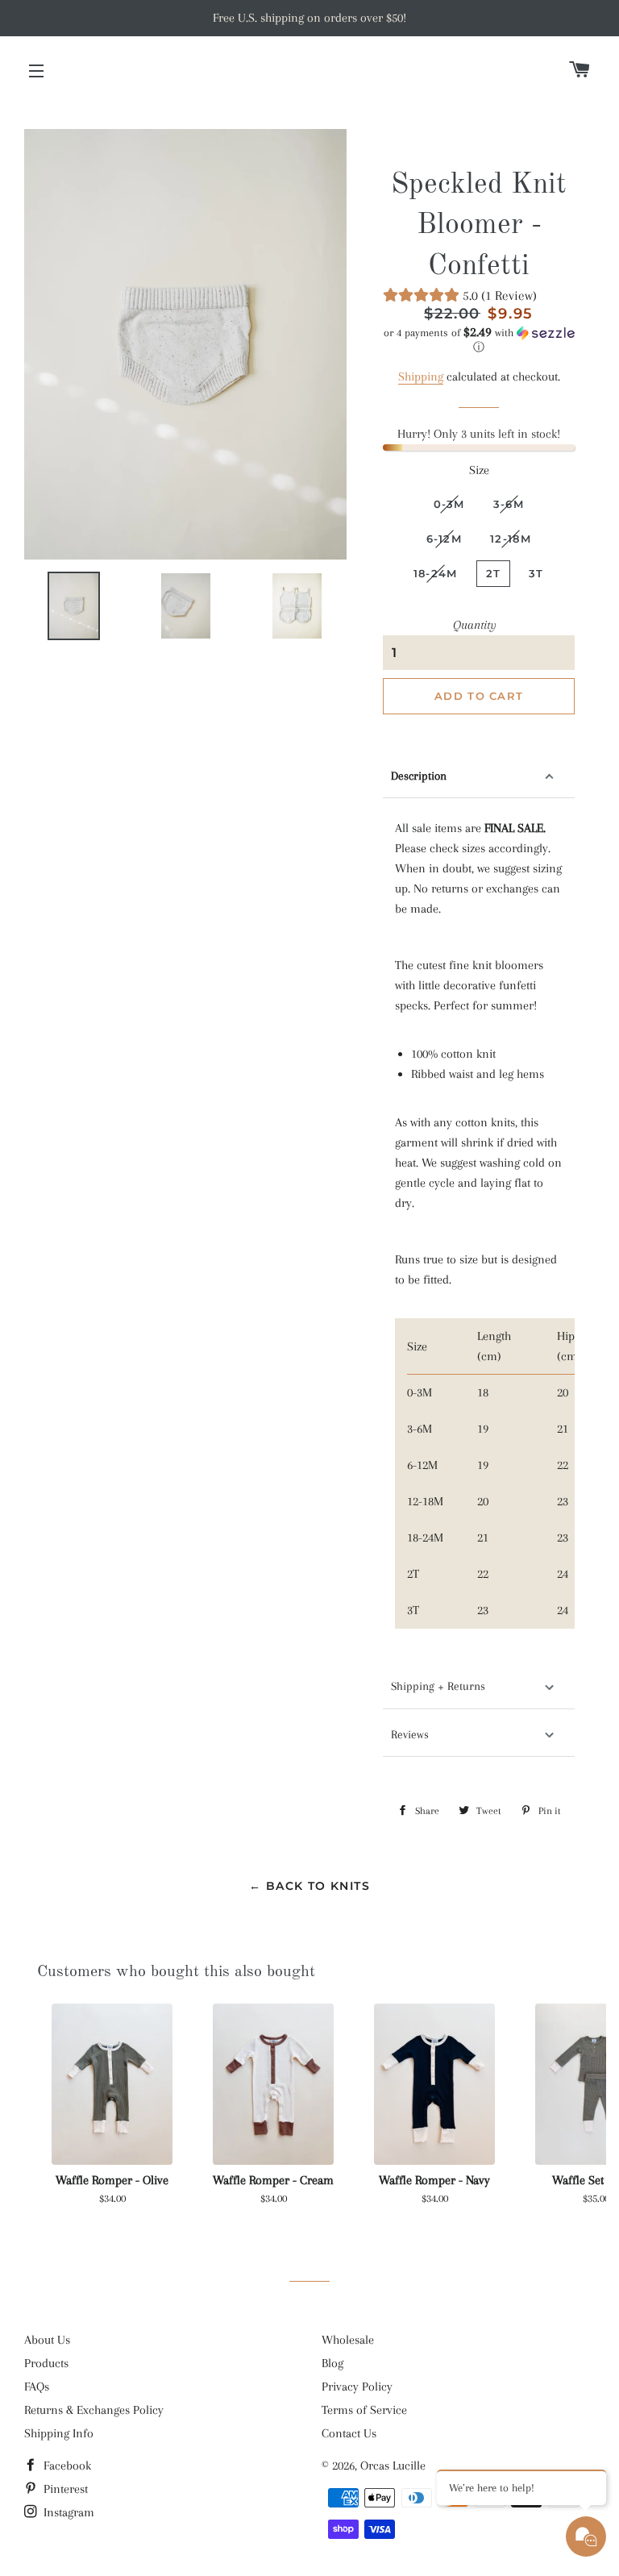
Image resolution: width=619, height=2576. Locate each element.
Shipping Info (59, 2433)
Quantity (475, 625)
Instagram (67, 2512)
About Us (47, 2340)
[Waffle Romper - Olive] (112, 2084)
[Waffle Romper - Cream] (273, 2084)
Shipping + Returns (438, 1686)
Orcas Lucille (393, 2466)
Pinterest (64, 2489)
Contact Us (349, 2433)
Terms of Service (364, 2410)
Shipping (421, 377)
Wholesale (348, 2340)
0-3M (449, 504)
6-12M (445, 539)
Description (419, 776)
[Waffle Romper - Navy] (434, 2084)
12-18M (511, 539)
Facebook (66, 2466)
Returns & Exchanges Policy (94, 2410)
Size (479, 470)
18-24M (436, 573)
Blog (332, 2363)
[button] (478, 340)
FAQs (37, 2387)
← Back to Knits (309, 1886)
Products (46, 2363)
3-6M (509, 504)
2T (494, 573)
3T (536, 573)
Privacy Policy (357, 2387)
